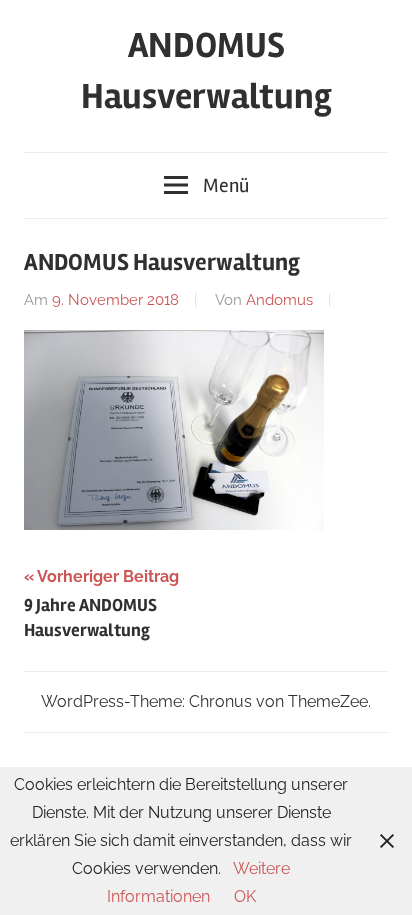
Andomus (279, 300)
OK (245, 896)
